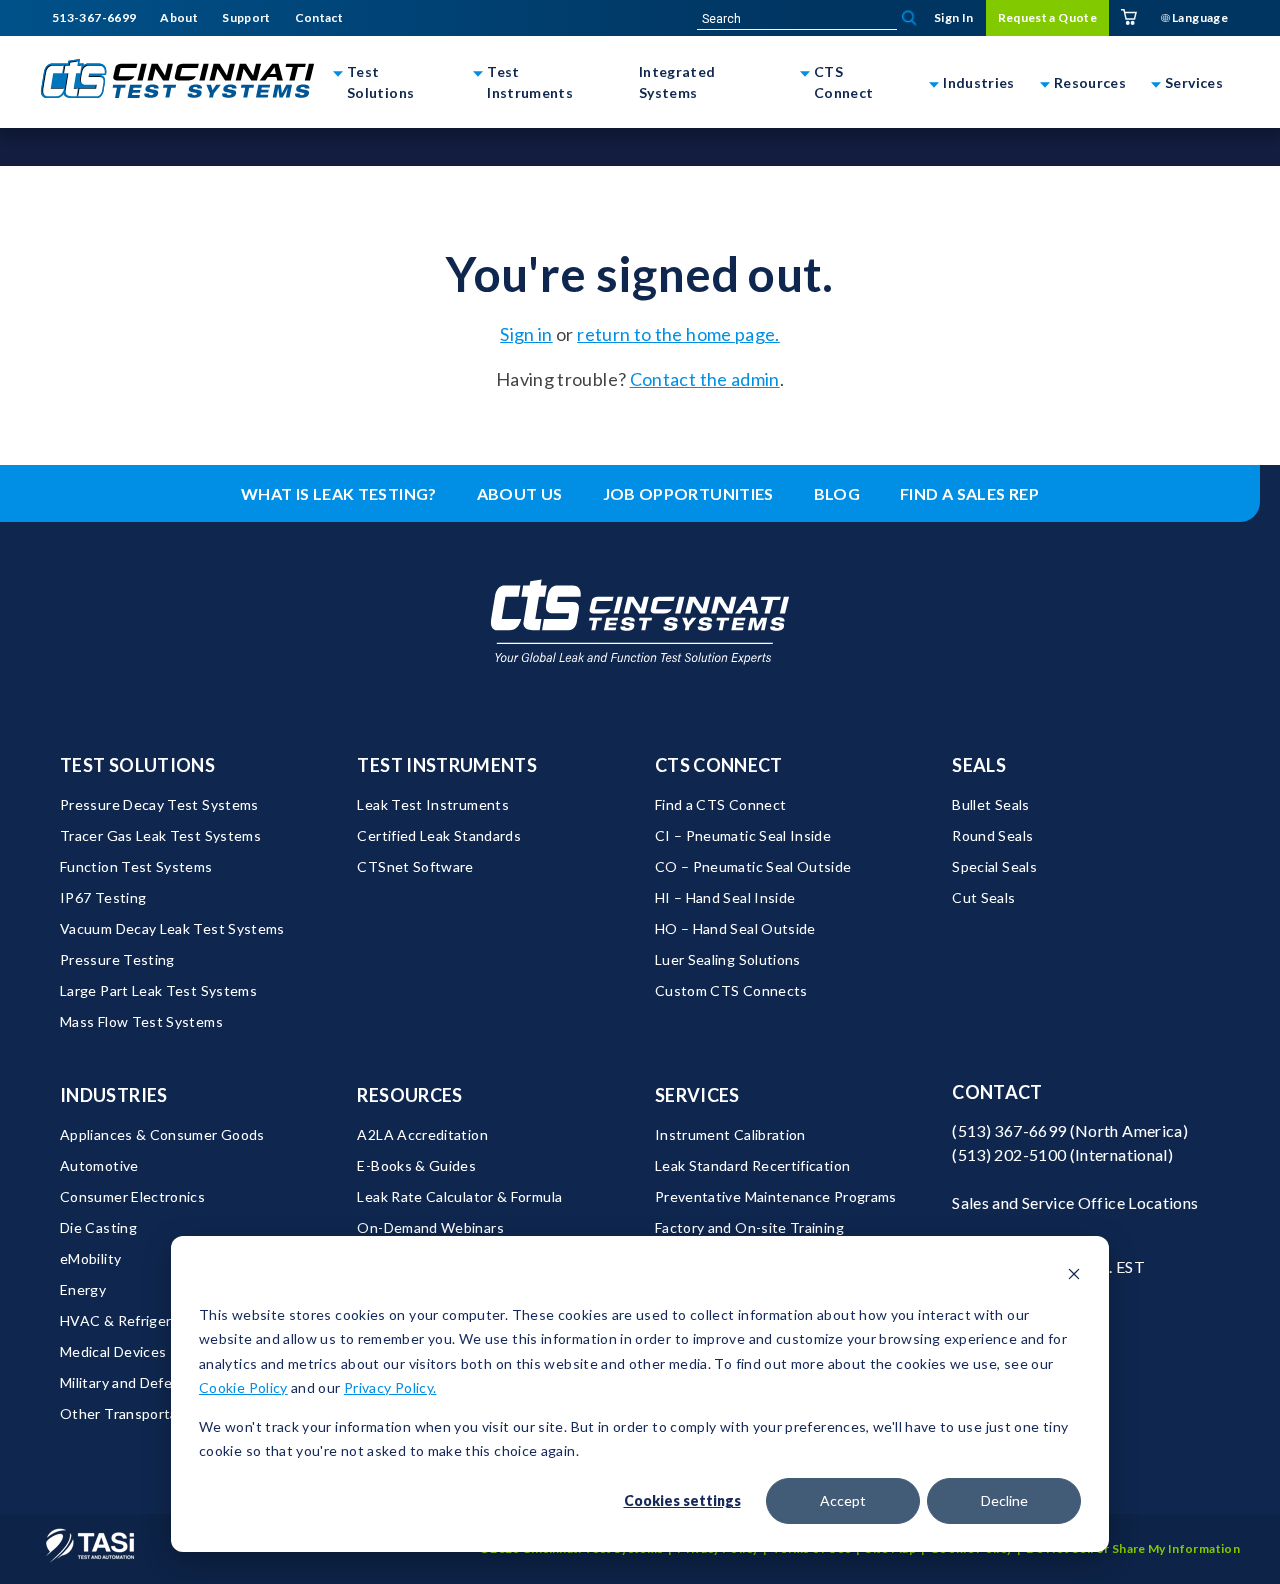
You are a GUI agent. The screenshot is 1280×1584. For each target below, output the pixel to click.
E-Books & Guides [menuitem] (416, 1165)
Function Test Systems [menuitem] (136, 866)
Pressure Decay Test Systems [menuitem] (159, 804)
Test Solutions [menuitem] (137, 765)
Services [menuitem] (697, 1095)
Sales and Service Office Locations (1075, 1202)
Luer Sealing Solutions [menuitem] (728, 959)
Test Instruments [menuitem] (447, 765)
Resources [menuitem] (409, 1095)
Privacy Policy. (390, 1387)
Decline (1004, 1500)
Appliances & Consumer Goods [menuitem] (162, 1134)
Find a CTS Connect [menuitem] (720, 804)
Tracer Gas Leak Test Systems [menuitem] (160, 835)
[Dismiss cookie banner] (1074, 1276)
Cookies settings (682, 1500)
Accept (843, 1500)
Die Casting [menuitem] (98, 1227)
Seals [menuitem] (979, 765)
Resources (1090, 82)
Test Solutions (380, 82)
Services (1194, 82)
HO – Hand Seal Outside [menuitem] (735, 928)
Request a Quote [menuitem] (1047, 17)
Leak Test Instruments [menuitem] (433, 804)
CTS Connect (844, 82)
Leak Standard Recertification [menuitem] (752, 1165)
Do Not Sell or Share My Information (1133, 1548)
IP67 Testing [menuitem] (103, 897)
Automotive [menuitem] (99, 1165)
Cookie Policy (243, 1387)
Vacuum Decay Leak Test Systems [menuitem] (172, 928)
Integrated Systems (677, 82)
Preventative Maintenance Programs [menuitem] (776, 1196)
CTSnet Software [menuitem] (415, 866)
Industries (979, 82)
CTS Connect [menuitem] (719, 765)
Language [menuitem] (1199, 17)
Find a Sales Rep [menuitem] (969, 493)
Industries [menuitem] (114, 1095)
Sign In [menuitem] (954, 17)
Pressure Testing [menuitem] (117, 959)
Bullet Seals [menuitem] (990, 804)
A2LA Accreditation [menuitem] (422, 1134)
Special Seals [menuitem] (994, 866)
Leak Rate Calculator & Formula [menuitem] (459, 1196)
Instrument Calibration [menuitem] (730, 1134)
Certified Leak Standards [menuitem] (439, 835)
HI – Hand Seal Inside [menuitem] (725, 897)
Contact (997, 1092)
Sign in (526, 334)
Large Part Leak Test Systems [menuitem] (158, 990)
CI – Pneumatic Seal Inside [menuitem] (743, 835)
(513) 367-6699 (1009, 1130)
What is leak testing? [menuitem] (339, 493)
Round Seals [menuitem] (992, 835)
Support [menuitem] (246, 18)
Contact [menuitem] (319, 18)
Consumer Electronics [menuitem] (132, 1196)
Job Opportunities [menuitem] (688, 493)
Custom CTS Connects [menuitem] (731, 990)
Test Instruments (530, 82)
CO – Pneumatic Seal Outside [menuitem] (753, 866)
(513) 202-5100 (1009, 1154)
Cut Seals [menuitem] (983, 897)
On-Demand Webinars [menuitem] (430, 1227)
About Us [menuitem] (520, 493)
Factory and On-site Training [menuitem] (749, 1227)
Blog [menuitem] (837, 493)
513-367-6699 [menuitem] (94, 18)
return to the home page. (678, 334)
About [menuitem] (179, 18)
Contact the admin (705, 379)
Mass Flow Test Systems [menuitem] (141, 1021)
